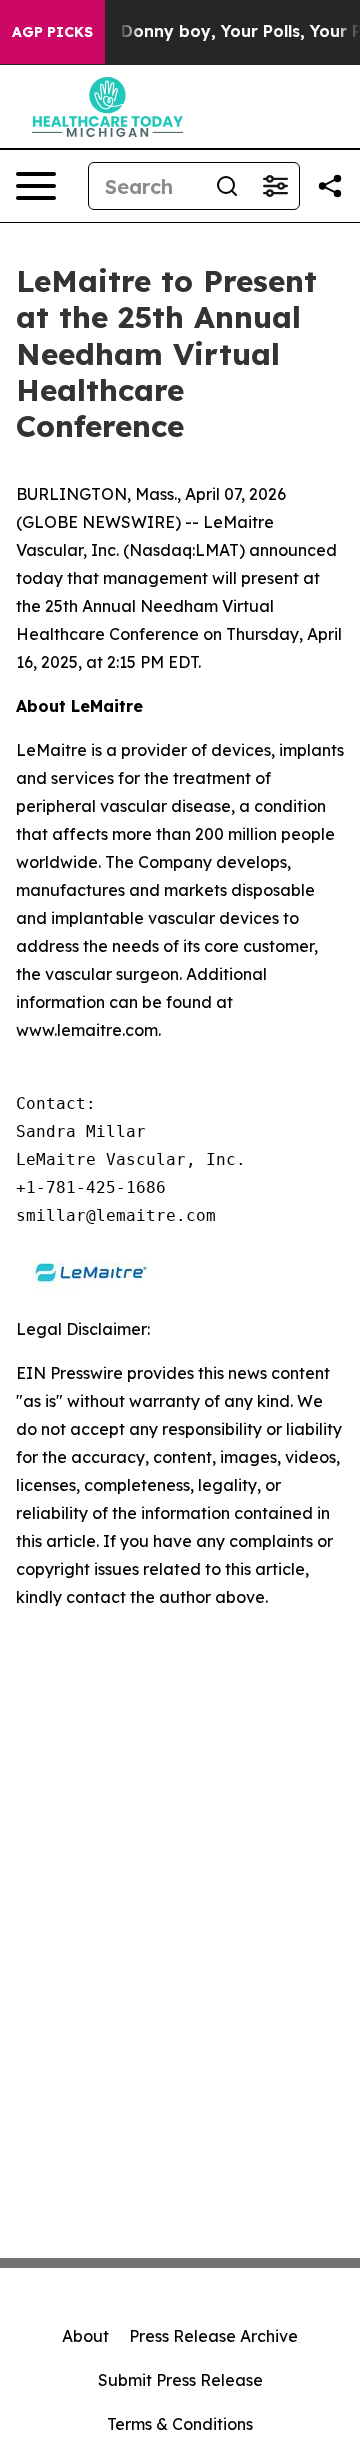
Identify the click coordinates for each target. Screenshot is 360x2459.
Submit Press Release (180, 2380)
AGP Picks (52, 32)
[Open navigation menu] (36, 186)
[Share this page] (330, 186)
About (85, 2336)
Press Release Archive (213, 2336)
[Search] (227, 186)
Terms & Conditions (180, 2424)
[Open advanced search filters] (275, 186)
